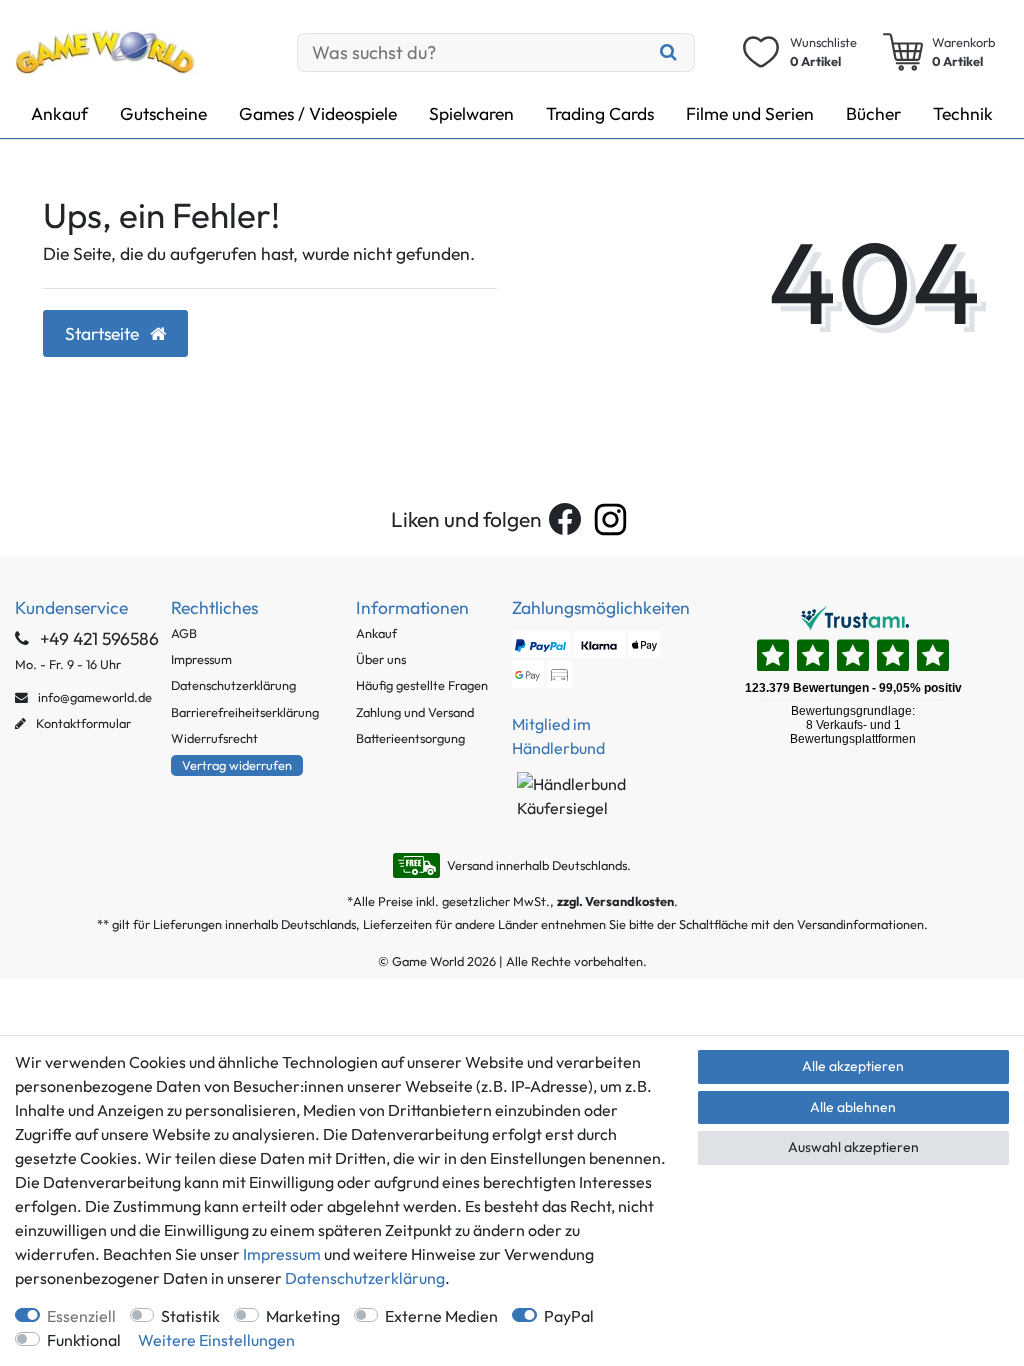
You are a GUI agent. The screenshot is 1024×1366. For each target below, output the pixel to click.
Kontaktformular (82, 723)
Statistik (190, 1316)
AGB (184, 633)
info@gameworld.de (93, 697)
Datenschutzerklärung (233, 685)
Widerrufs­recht (214, 738)
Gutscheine (163, 113)
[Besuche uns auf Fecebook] (565, 519)
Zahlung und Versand (415, 712)
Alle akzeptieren (853, 1066)
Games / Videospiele (318, 113)
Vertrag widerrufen (237, 765)
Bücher (873, 113)
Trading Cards (600, 113)
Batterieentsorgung (410, 738)
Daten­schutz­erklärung (365, 1278)
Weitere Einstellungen (216, 1340)
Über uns (381, 659)
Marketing (303, 1316)
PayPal (569, 1316)
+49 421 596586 (97, 638)
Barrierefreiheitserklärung (245, 712)
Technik (963, 113)
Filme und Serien (750, 113)
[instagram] (610, 519)
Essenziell (81, 1316)
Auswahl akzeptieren (853, 1147)
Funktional (84, 1340)
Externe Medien (441, 1316)
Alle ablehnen (853, 1107)
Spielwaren (471, 113)
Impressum (201, 659)
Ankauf (59, 113)
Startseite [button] (104, 333)
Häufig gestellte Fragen (422, 685)
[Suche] (668, 52)
